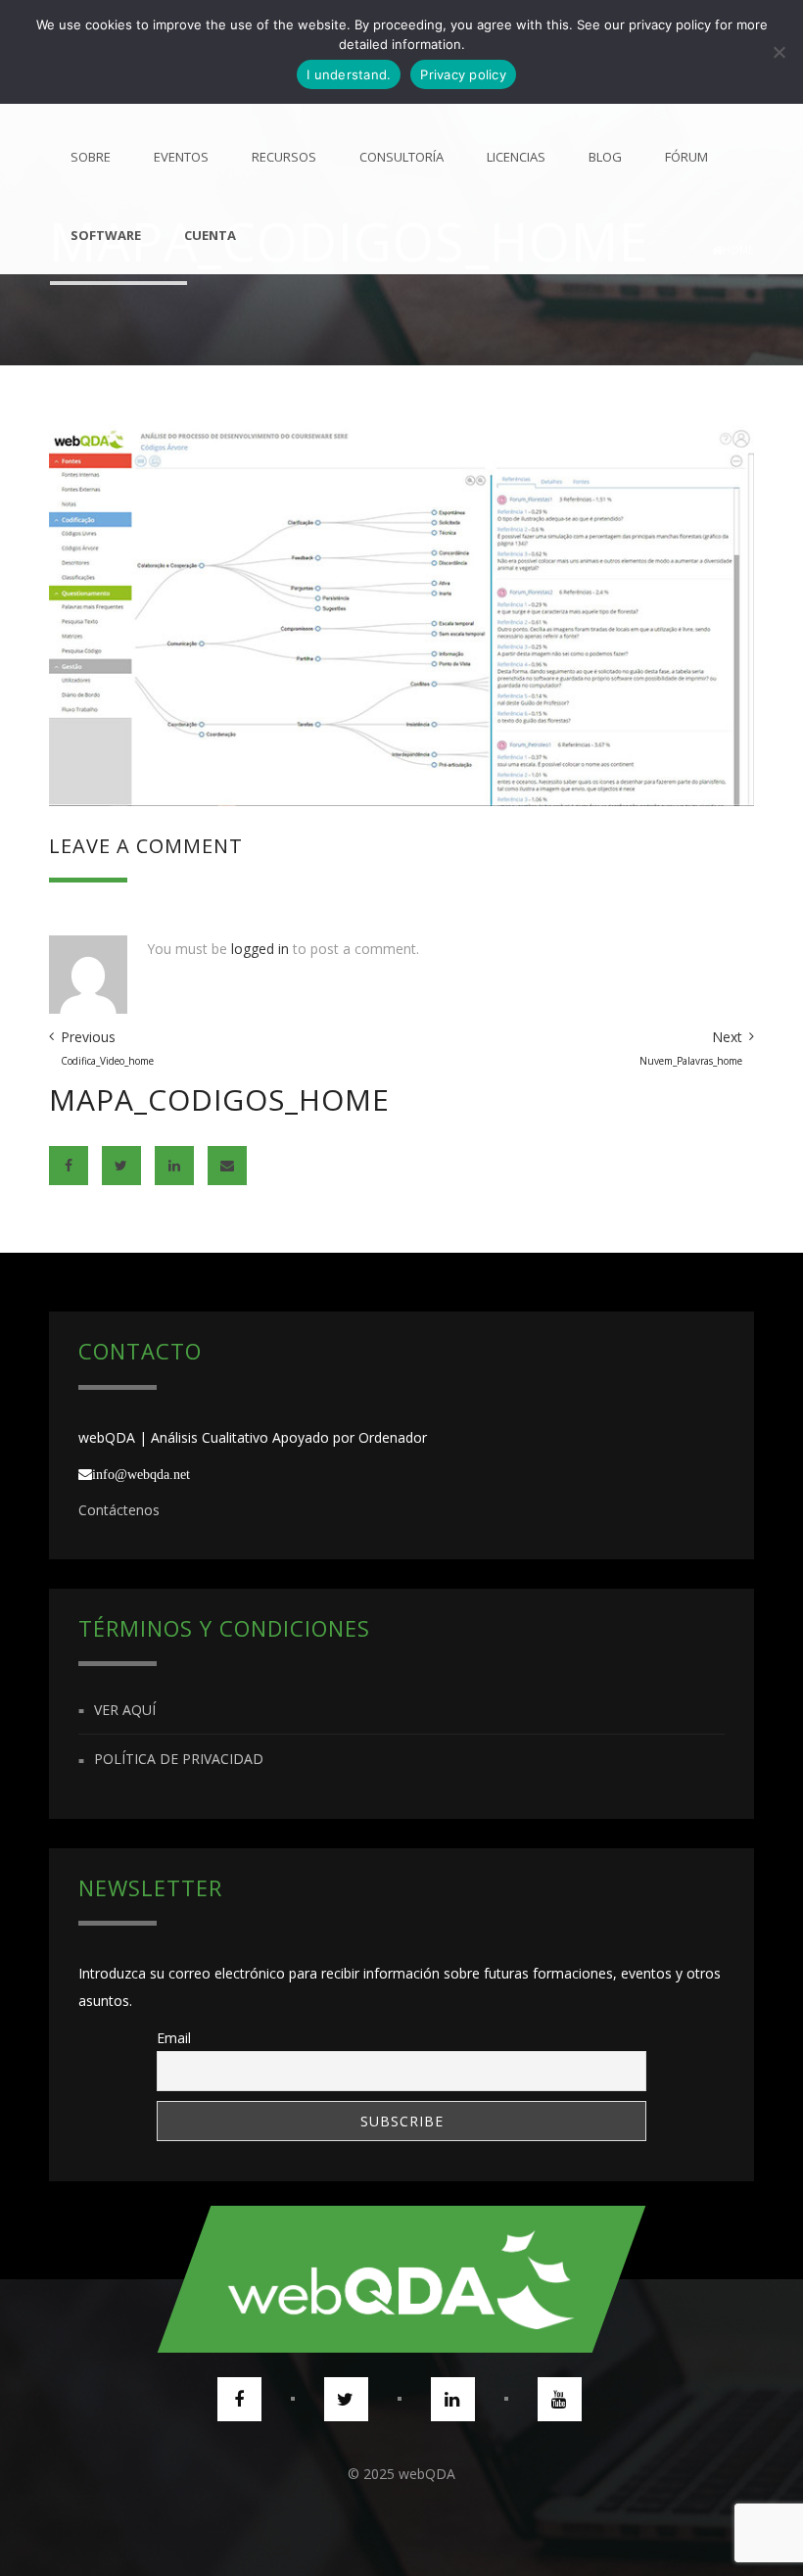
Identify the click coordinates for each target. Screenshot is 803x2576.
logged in (260, 949)
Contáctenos (119, 1510)
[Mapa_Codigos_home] (401, 614)
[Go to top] (401, 2279)
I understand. (349, 74)
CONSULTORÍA (401, 157)
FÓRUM (686, 157)
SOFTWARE (106, 235)
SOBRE (91, 157)
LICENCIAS (516, 157)
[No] (779, 52)
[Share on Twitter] (121, 1166)
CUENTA (210, 235)
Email (174, 2038)
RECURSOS (284, 157)
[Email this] (227, 1166)
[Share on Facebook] (69, 1166)
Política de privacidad (179, 1760)
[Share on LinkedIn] (174, 1166)
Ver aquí (125, 1710)
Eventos (181, 157)
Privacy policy (463, 74)
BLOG (605, 157)
